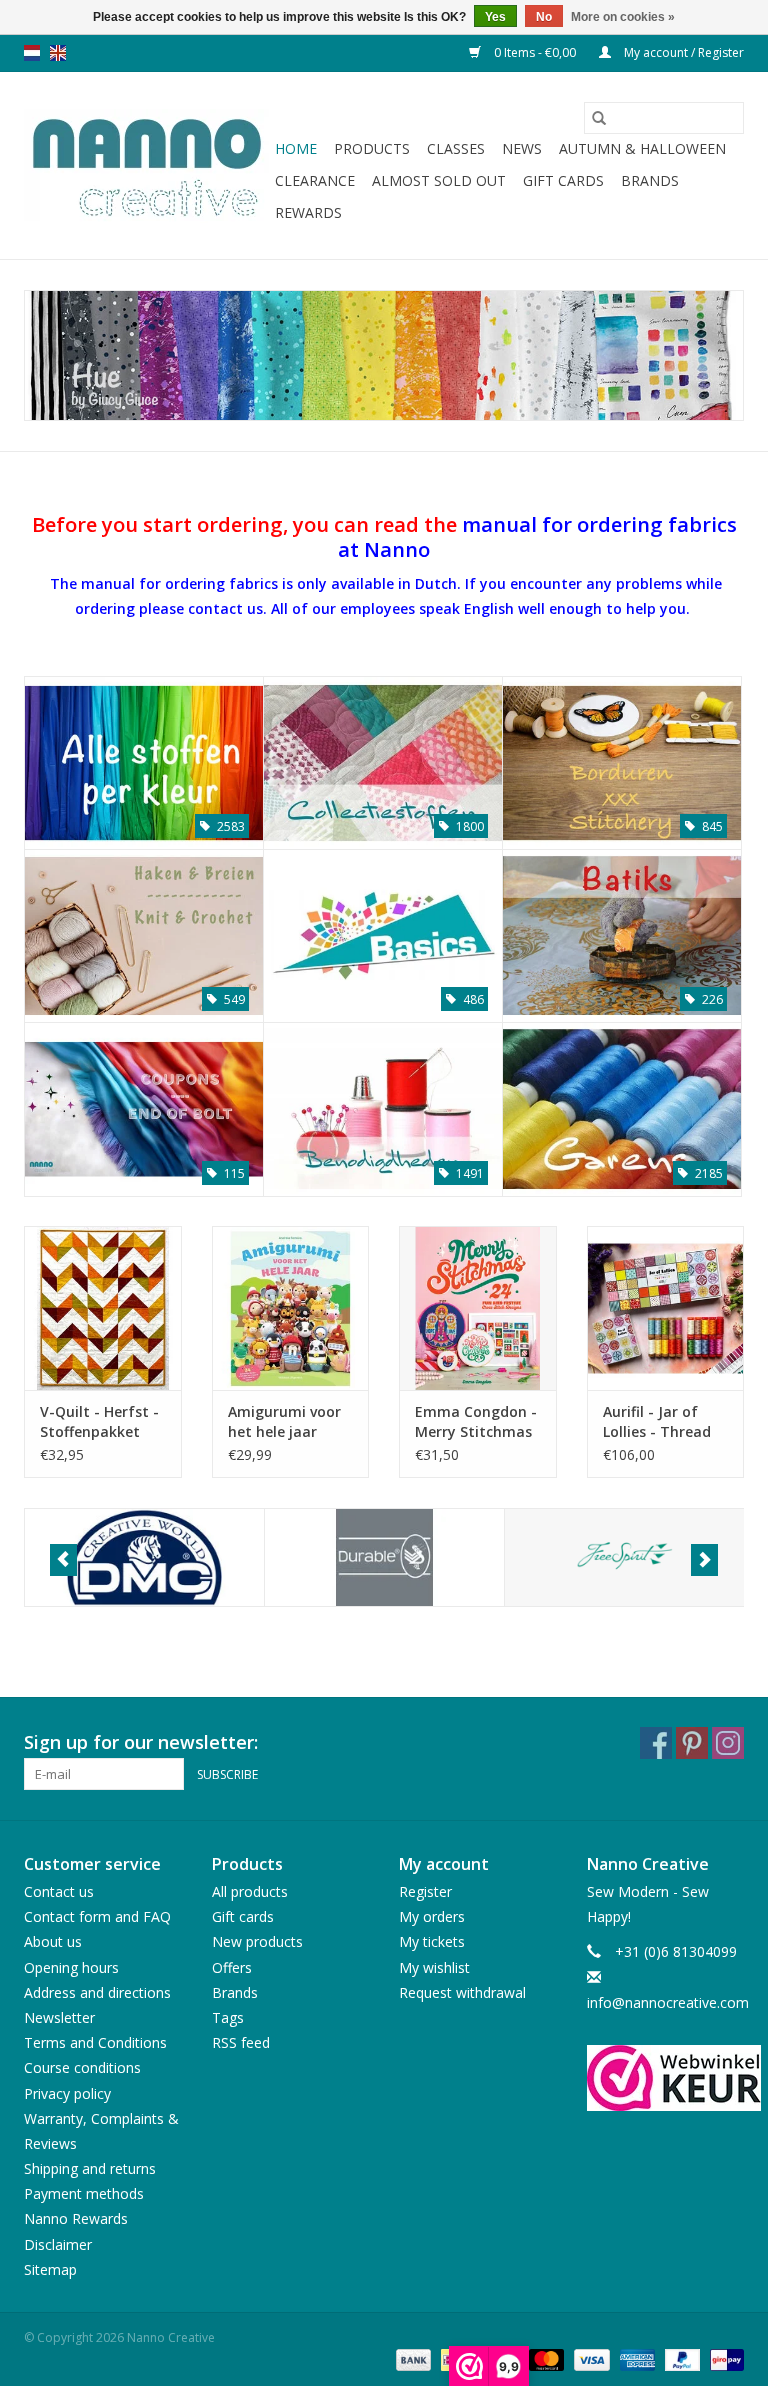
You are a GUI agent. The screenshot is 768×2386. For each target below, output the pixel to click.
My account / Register (682, 52)
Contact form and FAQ (97, 1916)
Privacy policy (67, 2093)
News (522, 148)
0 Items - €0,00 (535, 52)
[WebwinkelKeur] (666, 2078)
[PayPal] (680, 2358)
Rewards (308, 212)
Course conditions (82, 2067)
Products (372, 148)
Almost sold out (439, 180)
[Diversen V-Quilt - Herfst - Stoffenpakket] (103, 1308)
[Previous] (63, 1560)
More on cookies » (623, 17)
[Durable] (384, 1557)
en (58, 53)
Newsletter (59, 2017)
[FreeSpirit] (624, 1557)
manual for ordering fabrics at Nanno (537, 536)
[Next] (704, 1560)
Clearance (315, 180)
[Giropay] (723, 2358)
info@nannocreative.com (668, 2002)
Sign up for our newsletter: (141, 1742)
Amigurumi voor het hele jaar (284, 1421)
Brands (650, 180)
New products (257, 1941)
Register (425, 1891)
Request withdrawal (462, 1992)
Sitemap (50, 2269)
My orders (432, 1916)
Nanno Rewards (76, 2218)
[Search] (599, 118)
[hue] (384, 355)
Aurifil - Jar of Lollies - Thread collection (657, 1422)
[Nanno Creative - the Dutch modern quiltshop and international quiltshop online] (146, 166)
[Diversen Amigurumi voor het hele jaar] (291, 1308)
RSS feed (241, 2042)
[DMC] (144, 1557)
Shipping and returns (90, 2168)
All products (250, 1891)
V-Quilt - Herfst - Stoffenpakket (99, 1421)
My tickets (432, 1941)
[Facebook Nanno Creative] (656, 1743)
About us (53, 1941)
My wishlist (434, 1967)
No (544, 17)
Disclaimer (58, 2244)
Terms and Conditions (95, 2042)
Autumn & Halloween (642, 148)
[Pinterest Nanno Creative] (692, 1743)
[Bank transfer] (411, 2358)
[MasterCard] (544, 2358)
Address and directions (97, 1992)
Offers (232, 1967)
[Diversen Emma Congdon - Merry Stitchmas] (478, 1308)
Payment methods (84, 2193)
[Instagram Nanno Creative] (728, 1743)
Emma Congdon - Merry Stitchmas (476, 1421)
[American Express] (635, 2358)
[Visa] (589, 2358)
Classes (456, 148)
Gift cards (563, 180)
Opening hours (71, 1967)
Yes (495, 17)
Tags (228, 2017)
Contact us (59, 1891)
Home (296, 148)
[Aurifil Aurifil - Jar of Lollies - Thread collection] (666, 1308)
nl (32, 53)
